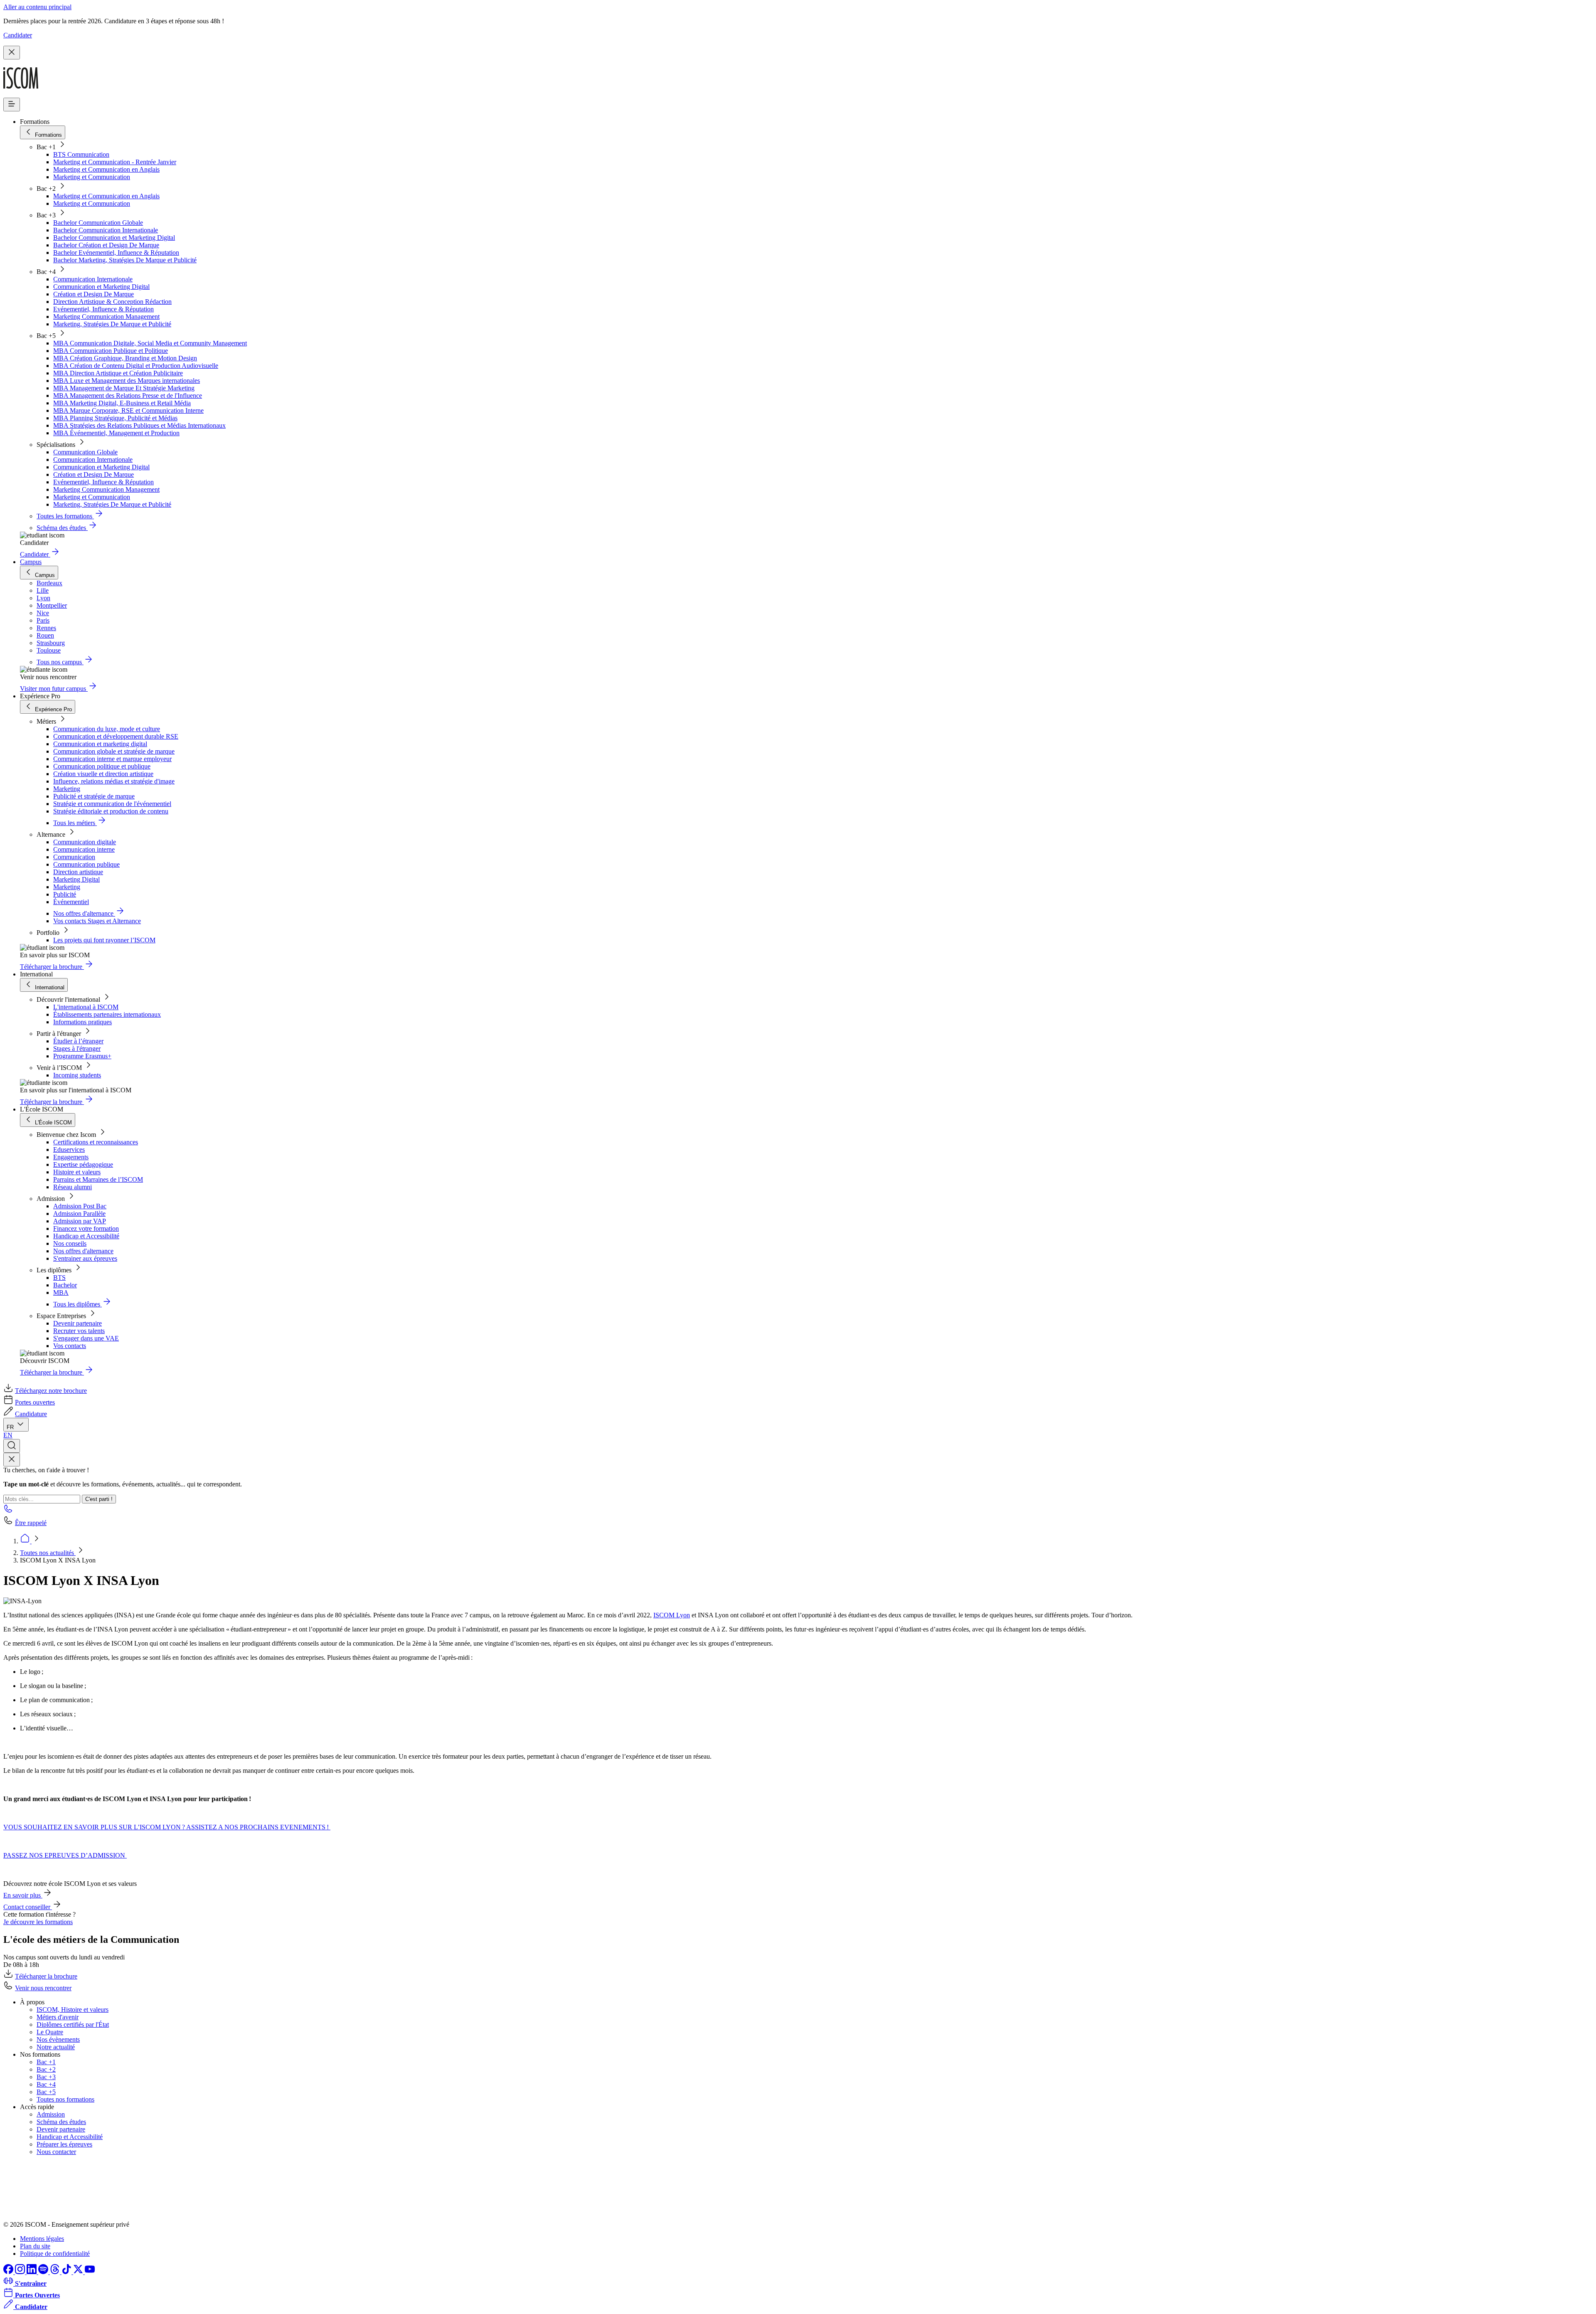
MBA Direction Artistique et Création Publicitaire (118, 373)
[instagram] (21, 2272)
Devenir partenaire (78, 1323)
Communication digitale (85, 842)
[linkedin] (32, 2272)
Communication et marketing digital (100, 744)
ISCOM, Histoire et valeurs (73, 2010)
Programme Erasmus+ (82, 1056)
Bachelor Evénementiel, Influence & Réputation (116, 253)
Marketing (67, 789)
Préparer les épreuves (64, 2144)
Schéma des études (61, 2122)
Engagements (71, 1157)
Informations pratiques (83, 1022)
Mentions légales (42, 2239)
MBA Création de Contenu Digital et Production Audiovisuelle (136, 366)
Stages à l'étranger (77, 1049)
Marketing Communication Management (106, 317)
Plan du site (35, 2246)
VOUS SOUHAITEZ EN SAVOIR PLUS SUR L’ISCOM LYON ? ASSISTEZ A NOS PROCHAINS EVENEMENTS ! (167, 1827)
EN (8, 1435)
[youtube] (90, 2272)
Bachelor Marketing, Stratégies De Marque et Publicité (125, 260)
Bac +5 (46, 2092)
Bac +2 (46, 2069)
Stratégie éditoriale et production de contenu (111, 811)
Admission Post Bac (80, 1206)
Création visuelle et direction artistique (103, 774)
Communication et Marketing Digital (101, 287)
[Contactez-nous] (8, 1511)
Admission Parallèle (79, 1214)
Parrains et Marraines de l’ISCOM (98, 1179)
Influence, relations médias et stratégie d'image (114, 781)
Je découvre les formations (38, 1922)
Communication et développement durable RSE (116, 736)
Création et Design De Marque (94, 294)
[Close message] (12, 53)
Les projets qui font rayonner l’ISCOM (104, 940)
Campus (31, 562)
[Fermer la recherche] (12, 1460)
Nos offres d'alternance (83, 1251)
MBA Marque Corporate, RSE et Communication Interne (128, 410)
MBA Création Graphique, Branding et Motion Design (125, 358)
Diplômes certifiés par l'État (73, 2024)
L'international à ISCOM (86, 1007)
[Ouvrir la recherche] (12, 1446)
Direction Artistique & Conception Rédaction (112, 302)
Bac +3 (46, 2077)
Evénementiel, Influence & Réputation (103, 309)
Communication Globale (85, 452)
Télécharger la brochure (46, 1976)
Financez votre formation (86, 1228)
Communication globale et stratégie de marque (114, 751)
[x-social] (79, 2272)
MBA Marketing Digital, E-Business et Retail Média (122, 403)
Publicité (65, 894)
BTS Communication (81, 154)
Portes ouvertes (35, 1402)
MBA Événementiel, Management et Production (116, 433)
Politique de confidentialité (55, 2254)
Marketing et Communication (92, 177)
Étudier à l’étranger (78, 1041)
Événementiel (71, 902)
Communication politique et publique (102, 766)
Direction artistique (78, 872)
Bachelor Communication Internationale (106, 230)
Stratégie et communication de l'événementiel (112, 804)
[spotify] (44, 2272)
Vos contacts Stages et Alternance (97, 921)
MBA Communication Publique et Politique (111, 351)
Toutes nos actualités (48, 1553)
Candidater (18, 35)
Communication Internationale (93, 279)
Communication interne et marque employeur (112, 759)
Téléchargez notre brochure (51, 1391)
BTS (59, 1278)
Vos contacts (70, 1346)
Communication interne (84, 849)
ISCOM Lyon (672, 1615)
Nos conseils (70, 1243)
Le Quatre (50, 2032)
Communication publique (86, 864)
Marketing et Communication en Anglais (106, 169)
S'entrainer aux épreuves (85, 1258)
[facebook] (9, 2272)
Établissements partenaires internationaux (107, 1014)
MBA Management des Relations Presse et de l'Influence (128, 396)
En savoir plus (23, 1895)
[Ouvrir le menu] (12, 105)
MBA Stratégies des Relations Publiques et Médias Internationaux (139, 425)
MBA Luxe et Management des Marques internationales (127, 381)
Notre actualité (56, 2047)
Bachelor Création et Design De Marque (106, 245)
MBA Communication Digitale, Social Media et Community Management (150, 343)
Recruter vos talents (79, 1331)
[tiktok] (67, 2272)
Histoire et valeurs (77, 1172)
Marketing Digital (76, 879)
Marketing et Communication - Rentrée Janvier (115, 162)
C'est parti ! (99, 1499)
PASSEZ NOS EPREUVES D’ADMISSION (65, 1855)
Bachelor (65, 1285)
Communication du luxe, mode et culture (107, 729)
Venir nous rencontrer (43, 1988)
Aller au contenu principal (37, 7)
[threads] (56, 2272)
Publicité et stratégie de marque (94, 796)
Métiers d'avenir (58, 2017)
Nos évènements (58, 2039)
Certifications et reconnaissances (96, 1142)
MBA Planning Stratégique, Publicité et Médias (115, 418)
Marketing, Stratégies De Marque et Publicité (112, 324)
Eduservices (69, 1150)
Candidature (31, 1414)
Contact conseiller (28, 1907)
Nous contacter (56, 2152)
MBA (61, 1293)
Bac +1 (46, 2062)
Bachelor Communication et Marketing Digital (114, 238)
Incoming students (77, 1075)
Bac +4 (46, 2084)
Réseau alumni (73, 1187)
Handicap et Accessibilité (86, 1236)
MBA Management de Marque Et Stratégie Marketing (124, 388)
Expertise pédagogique (83, 1164)
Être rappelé (31, 1523)
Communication (74, 857)
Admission (51, 2114)
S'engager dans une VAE (86, 1338)
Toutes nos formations (65, 2099)
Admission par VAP (80, 1221)
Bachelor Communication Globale (98, 223)
